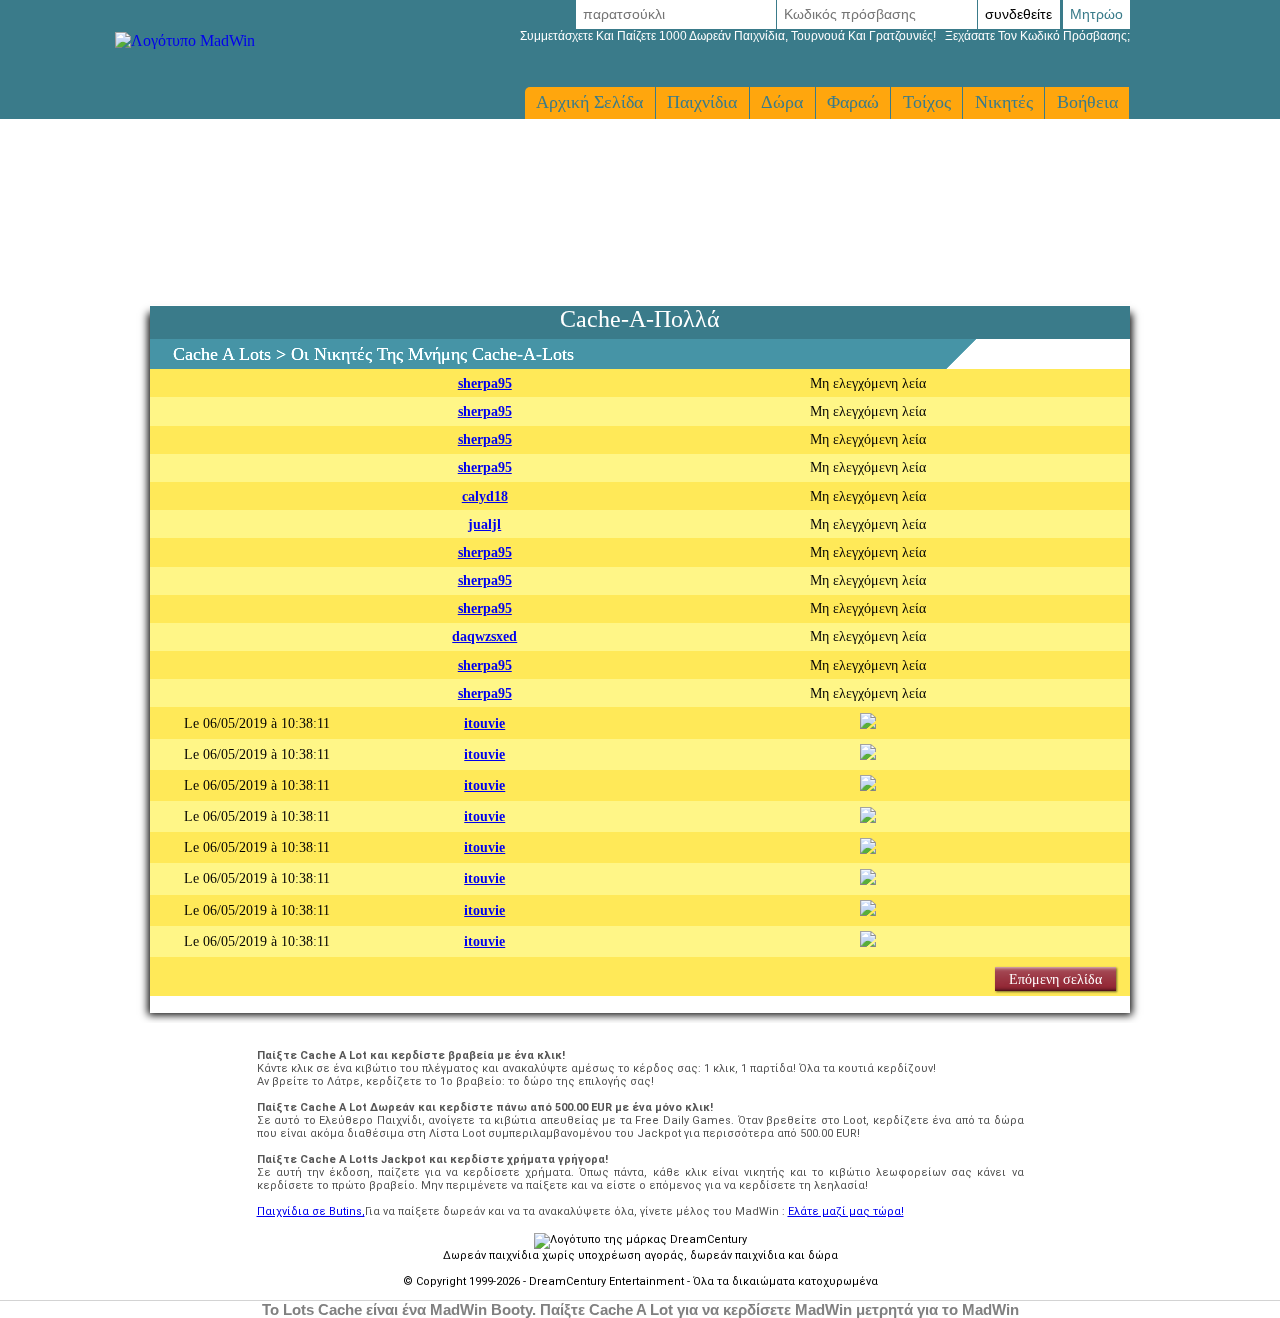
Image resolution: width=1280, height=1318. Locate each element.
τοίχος (927, 102)
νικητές (1004, 102)
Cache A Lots (222, 354)
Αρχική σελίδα (589, 102)
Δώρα (782, 102)
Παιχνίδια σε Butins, (311, 1211)
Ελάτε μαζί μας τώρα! (846, 1211)
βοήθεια (1087, 102)
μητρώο (1096, 14)
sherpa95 (485, 383)
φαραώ (853, 102)
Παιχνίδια (702, 102)
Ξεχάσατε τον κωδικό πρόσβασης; (825, 36)
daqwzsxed (484, 636)
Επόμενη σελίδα (1055, 979)
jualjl (484, 524)
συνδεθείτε (1018, 14)
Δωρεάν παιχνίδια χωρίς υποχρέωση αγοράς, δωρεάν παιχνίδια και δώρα (640, 1255)
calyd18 (485, 496)
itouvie (484, 723)
